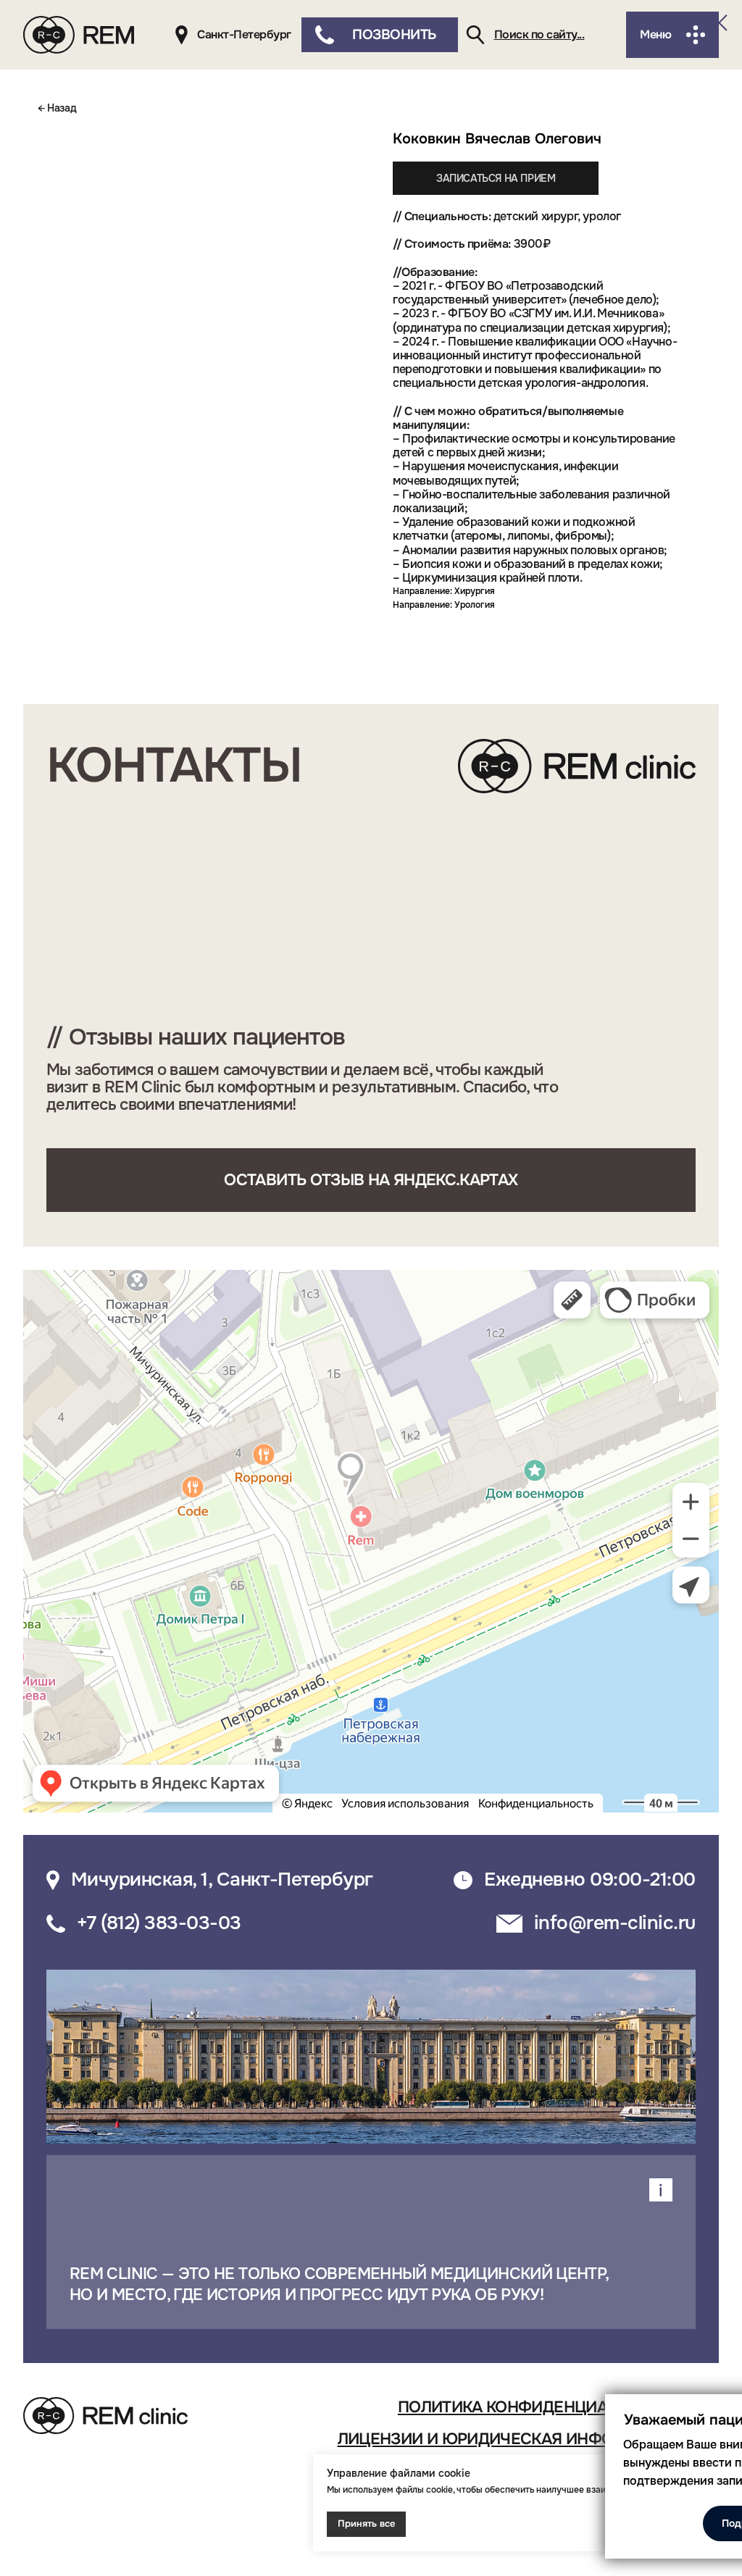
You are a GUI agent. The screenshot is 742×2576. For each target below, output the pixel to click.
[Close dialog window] (719, 23)
